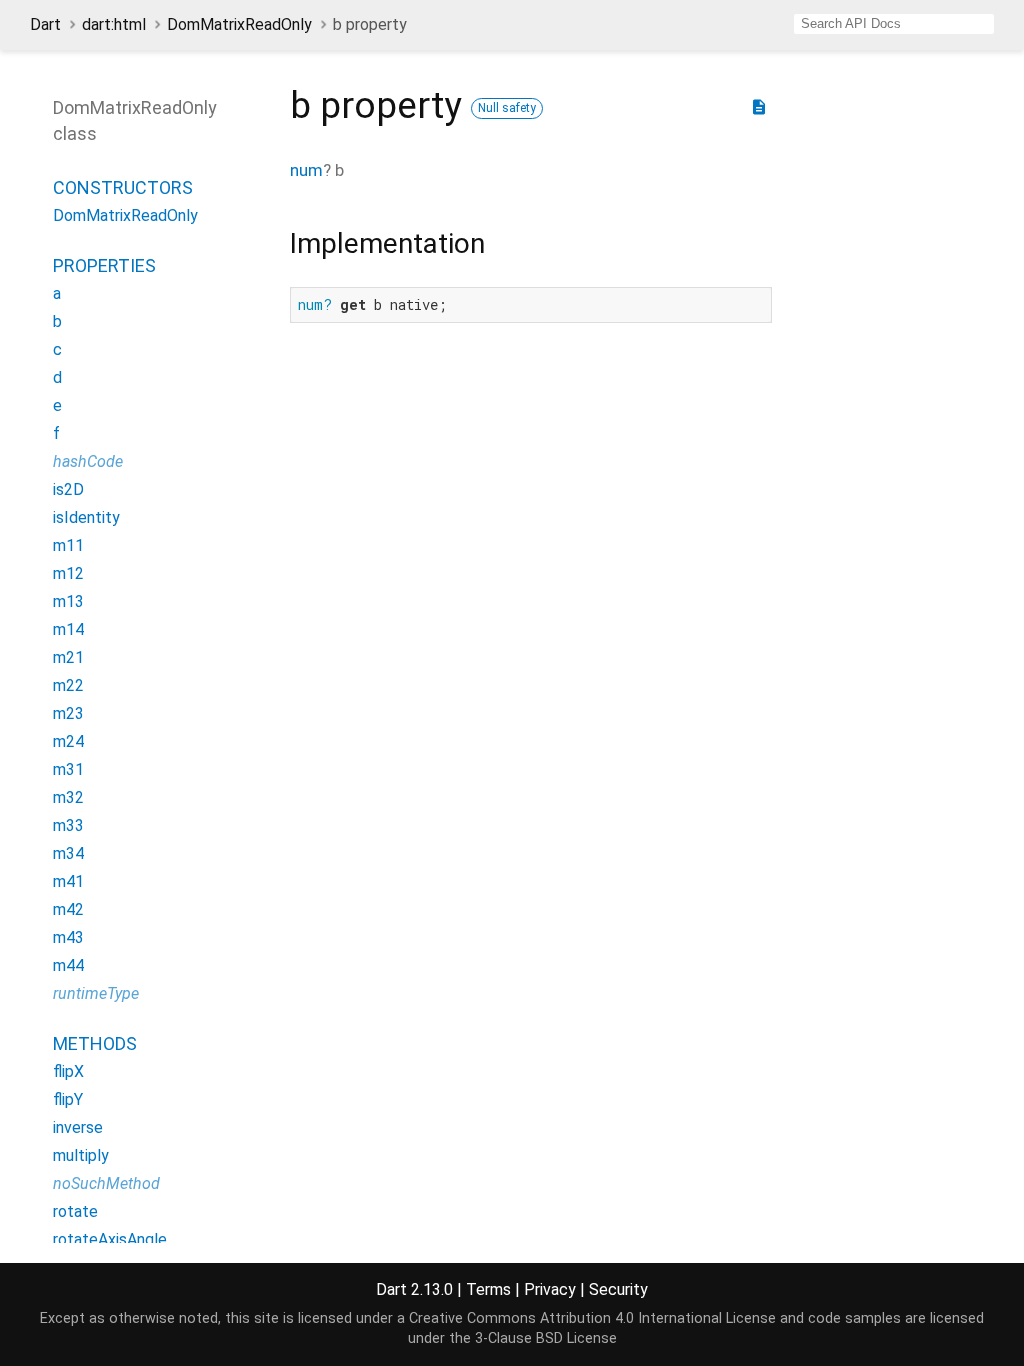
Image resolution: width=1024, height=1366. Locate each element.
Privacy (550, 1289)
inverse (78, 1127)
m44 (68, 965)
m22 (68, 685)
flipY (68, 1099)
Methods (95, 1043)
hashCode (88, 461)
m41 (68, 881)
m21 (68, 657)
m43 (68, 937)
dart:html (114, 24)
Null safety (507, 108)
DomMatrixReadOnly (239, 24)
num (306, 170)
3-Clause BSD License (546, 1338)
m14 (68, 629)
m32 (68, 797)
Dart (45, 24)
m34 (68, 853)
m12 (68, 573)
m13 (68, 601)
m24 (68, 741)
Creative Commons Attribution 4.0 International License (592, 1318)
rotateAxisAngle (110, 1239)
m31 (68, 769)
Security (618, 1289)
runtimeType (96, 993)
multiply (81, 1155)
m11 (68, 545)
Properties (104, 265)
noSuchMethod (106, 1183)
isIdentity (86, 517)
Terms (488, 1289)
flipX (68, 1071)
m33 (68, 825)
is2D (68, 489)
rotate (75, 1211)
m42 (68, 909)
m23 (68, 713)
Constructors (123, 187)
